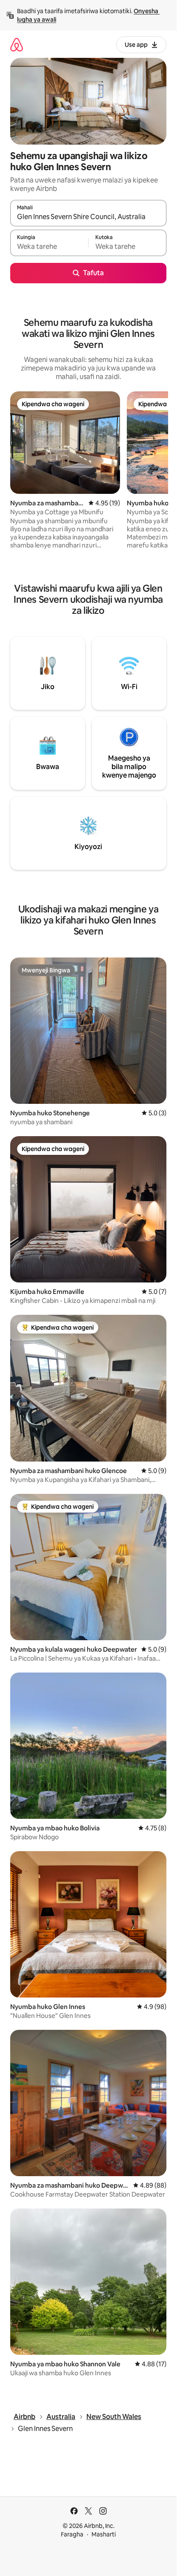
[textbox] (49, 247)
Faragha (72, 2534)
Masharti (104, 2534)
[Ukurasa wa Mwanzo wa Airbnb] (17, 44)
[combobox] (88, 217)
